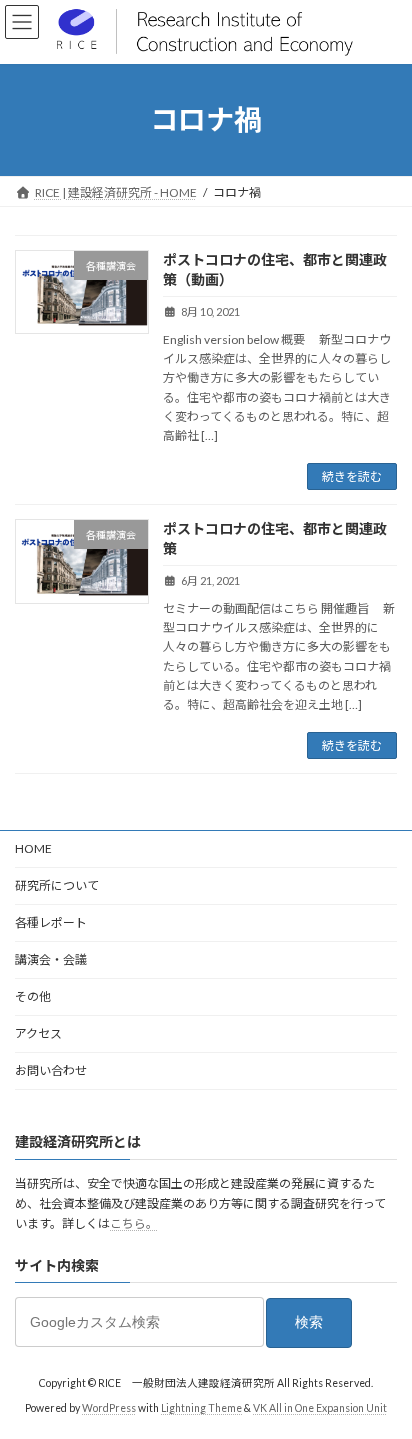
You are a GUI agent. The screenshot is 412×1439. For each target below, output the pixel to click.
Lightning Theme (201, 1408)
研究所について (57, 885)
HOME (33, 848)
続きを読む (352, 476)
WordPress (109, 1408)
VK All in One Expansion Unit (320, 1408)
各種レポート (51, 922)
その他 (33, 996)
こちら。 (134, 1224)
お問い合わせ (51, 1070)
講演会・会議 (51, 959)
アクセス (38, 1033)
